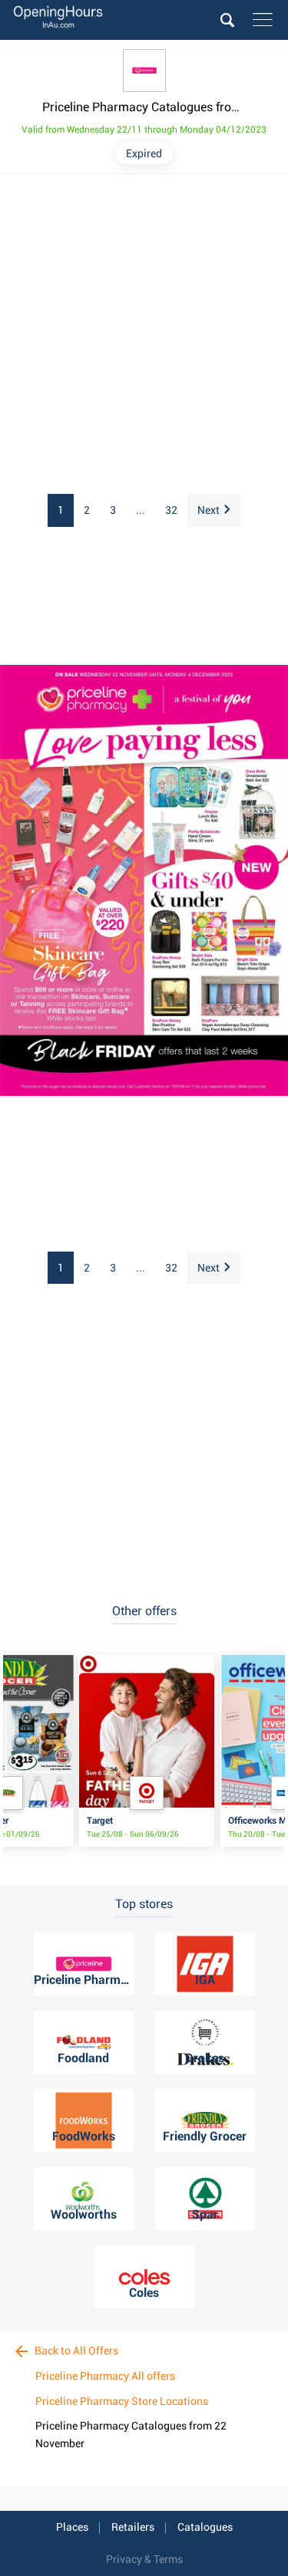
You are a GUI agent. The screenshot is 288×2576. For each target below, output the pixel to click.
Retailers (133, 2527)
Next (209, 510)
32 (171, 510)
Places (72, 2527)
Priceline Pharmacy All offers (105, 2376)
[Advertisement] (144, 335)
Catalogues (205, 2527)
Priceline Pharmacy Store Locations (122, 2401)
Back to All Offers (75, 2351)
